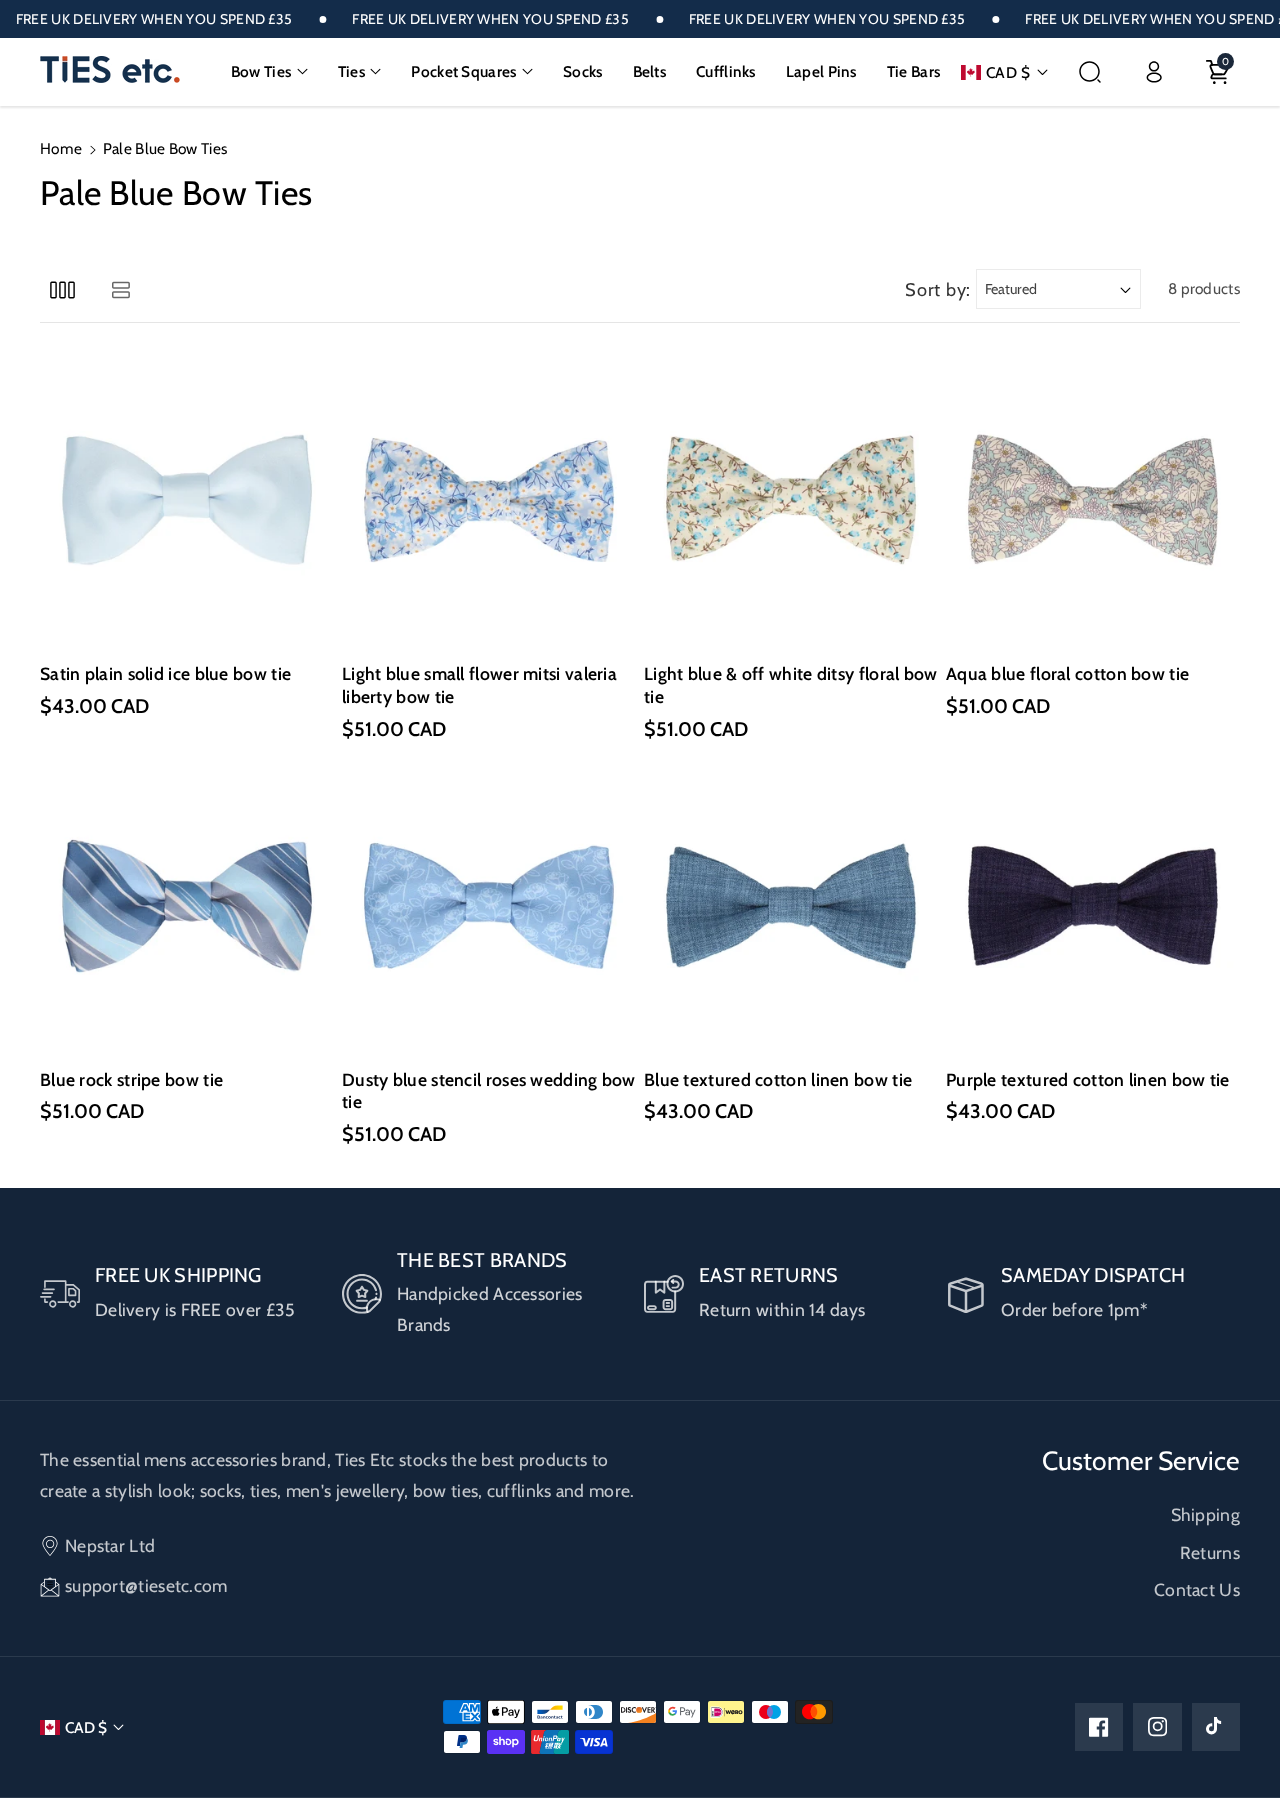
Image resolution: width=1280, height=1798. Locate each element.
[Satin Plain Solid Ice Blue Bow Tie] (187, 500)
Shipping (1205, 1514)
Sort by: (938, 289)
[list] (120, 289)
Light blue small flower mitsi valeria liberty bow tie (479, 685)
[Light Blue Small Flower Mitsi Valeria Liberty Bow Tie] (489, 500)
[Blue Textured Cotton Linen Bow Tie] (791, 906)
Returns (1210, 1552)
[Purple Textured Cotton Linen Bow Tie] (1093, 906)
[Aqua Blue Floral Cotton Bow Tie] (1093, 500)
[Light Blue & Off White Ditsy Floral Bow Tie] (791, 500)
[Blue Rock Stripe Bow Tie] (187, 906)
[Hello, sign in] (1154, 72)
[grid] (62, 289)
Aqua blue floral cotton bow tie (1067, 673)
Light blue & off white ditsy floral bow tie (791, 685)
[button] (269, 72)
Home (61, 148)
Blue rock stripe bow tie (131, 1079)
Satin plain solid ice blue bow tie (165, 673)
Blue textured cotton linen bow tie (778, 1079)
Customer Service (1141, 1461)
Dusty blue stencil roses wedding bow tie (489, 1091)
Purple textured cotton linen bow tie (1088, 1079)
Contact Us (1197, 1589)
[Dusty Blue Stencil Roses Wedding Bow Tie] (489, 906)
